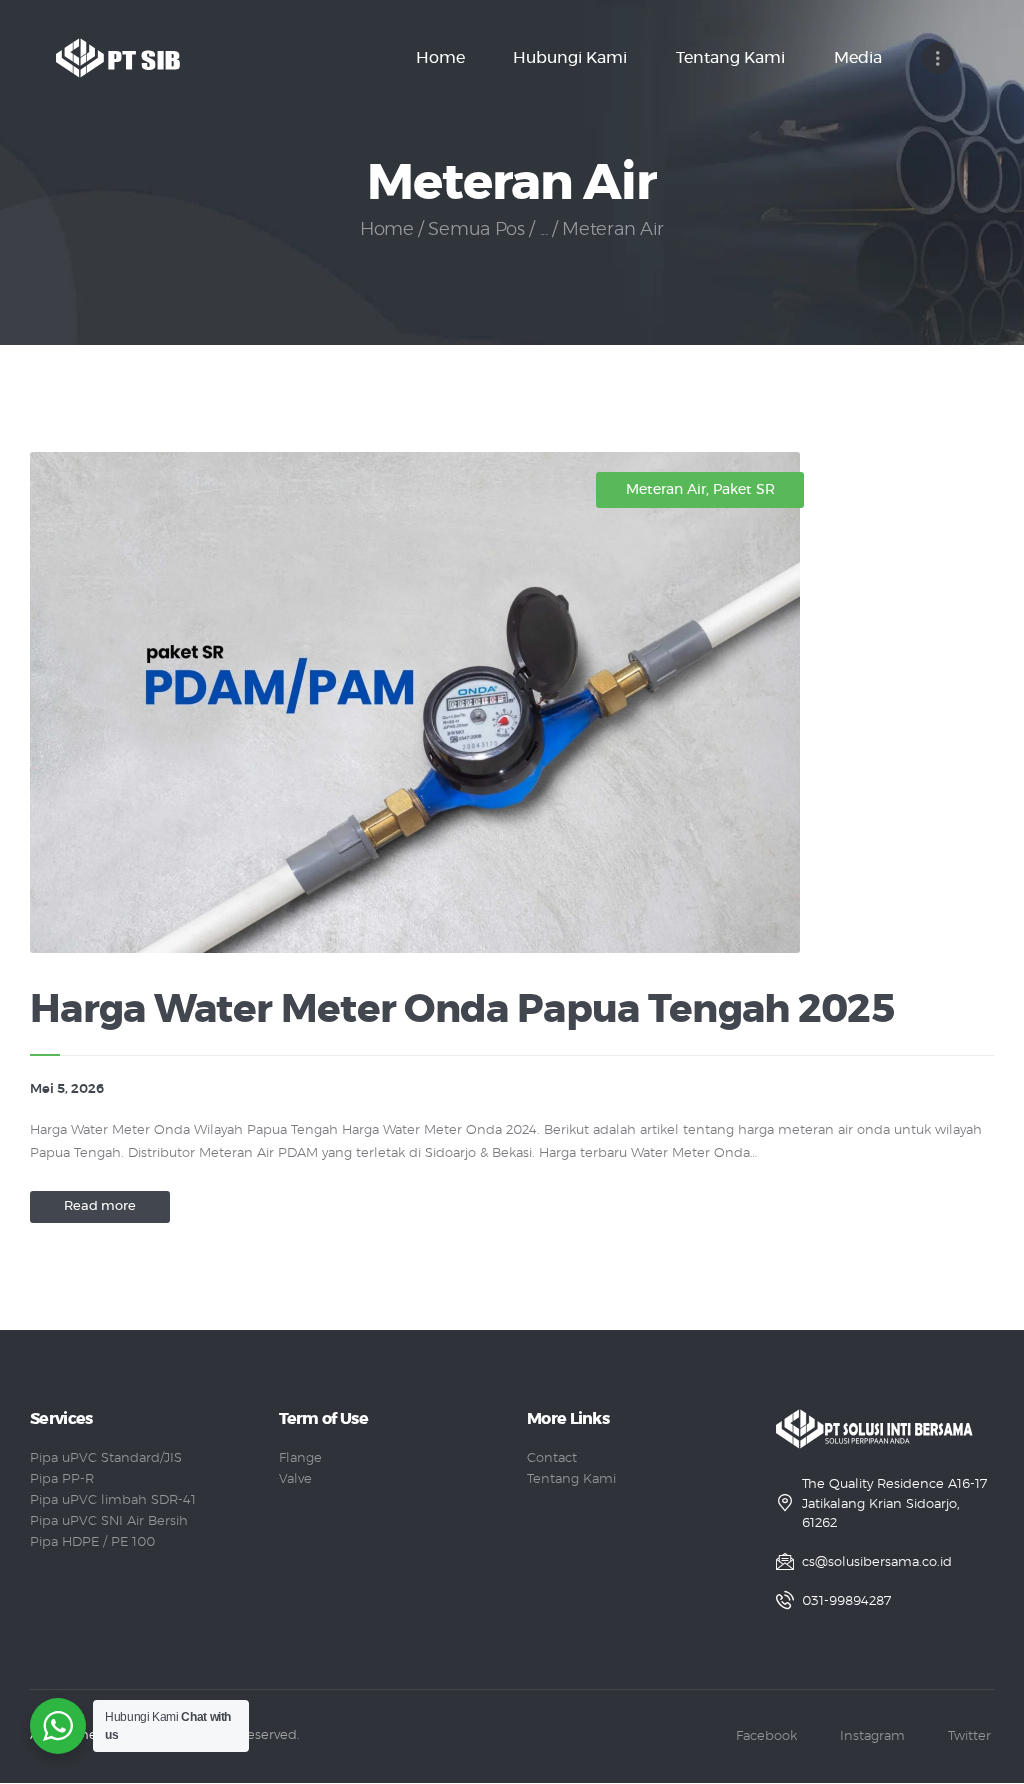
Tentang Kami (571, 1479)
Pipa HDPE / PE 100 (92, 1542)
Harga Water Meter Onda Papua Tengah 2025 (462, 1010)
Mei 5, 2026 (67, 1089)
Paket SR (744, 490)
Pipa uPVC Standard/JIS (106, 1458)
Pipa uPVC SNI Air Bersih (109, 1521)
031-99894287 (846, 1601)
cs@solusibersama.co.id (877, 1562)
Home (387, 230)
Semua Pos (476, 230)
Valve (295, 1479)
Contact (552, 1458)
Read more (100, 1206)
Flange (300, 1458)
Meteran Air (666, 490)
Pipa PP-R (62, 1479)
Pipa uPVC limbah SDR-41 (113, 1500)
